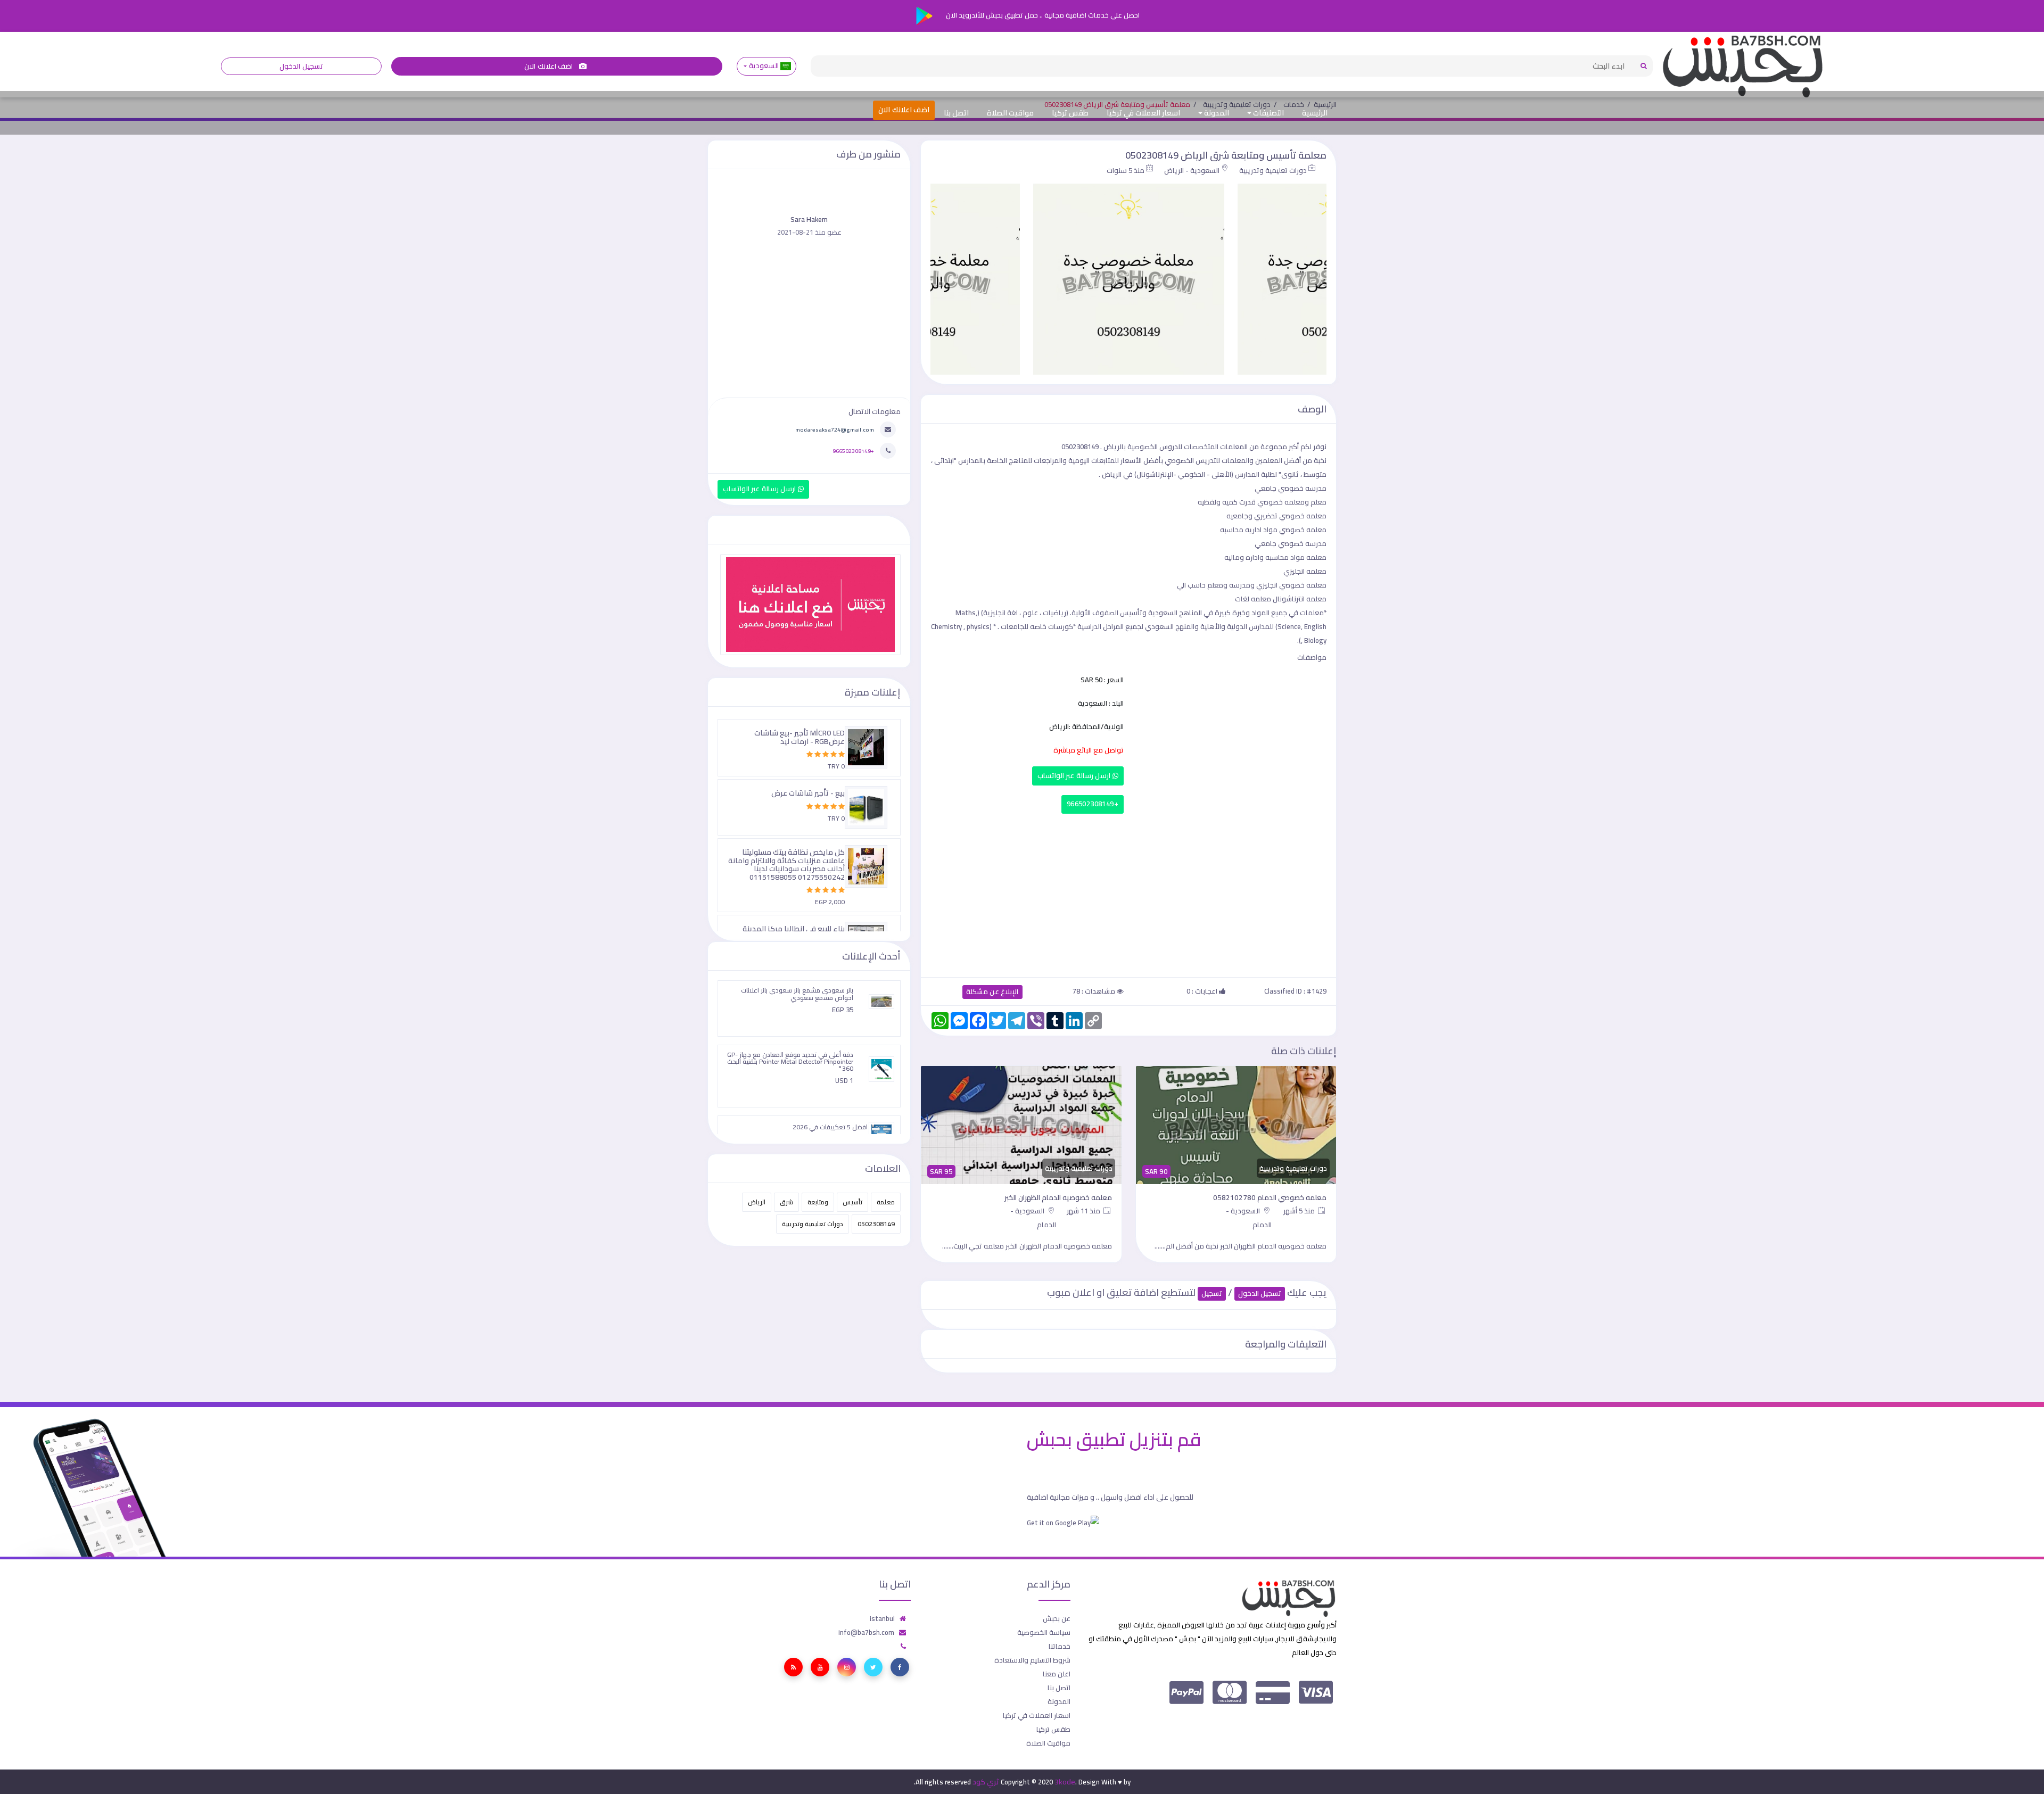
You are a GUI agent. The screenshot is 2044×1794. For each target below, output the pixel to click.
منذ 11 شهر (1299, 1211)
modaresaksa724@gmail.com (835, 429)
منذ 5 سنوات (1126, 170)
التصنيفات (1268, 113)
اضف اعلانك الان (549, 66)
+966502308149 (1093, 804)
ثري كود (986, 1782)
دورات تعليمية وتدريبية (1273, 170)
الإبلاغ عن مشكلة (992, 992)
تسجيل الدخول (301, 66)
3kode (1065, 1782)
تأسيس (852, 1202)
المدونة (1216, 113)
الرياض (757, 1202)
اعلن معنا (1057, 1674)
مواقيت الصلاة (1010, 113)
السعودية (764, 66)
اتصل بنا (956, 113)
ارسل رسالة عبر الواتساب (1075, 776)
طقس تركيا (1070, 113)
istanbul (882, 1618)
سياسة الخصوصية (1044, 1632)
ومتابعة (818, 1202)
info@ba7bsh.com (866, 1632)
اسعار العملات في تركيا (1143, 113)
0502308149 (876, 1224)
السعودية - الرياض (1192, 170)
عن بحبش (1057, 1618)
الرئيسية (1315, 113)
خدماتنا (1060, 1646)
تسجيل (1212, 1293)
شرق (786, 1202)
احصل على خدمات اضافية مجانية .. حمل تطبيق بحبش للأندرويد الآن (1042, 15)
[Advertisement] (1128, 893)
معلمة (886, 1202)
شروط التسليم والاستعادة (1032, 1660)
